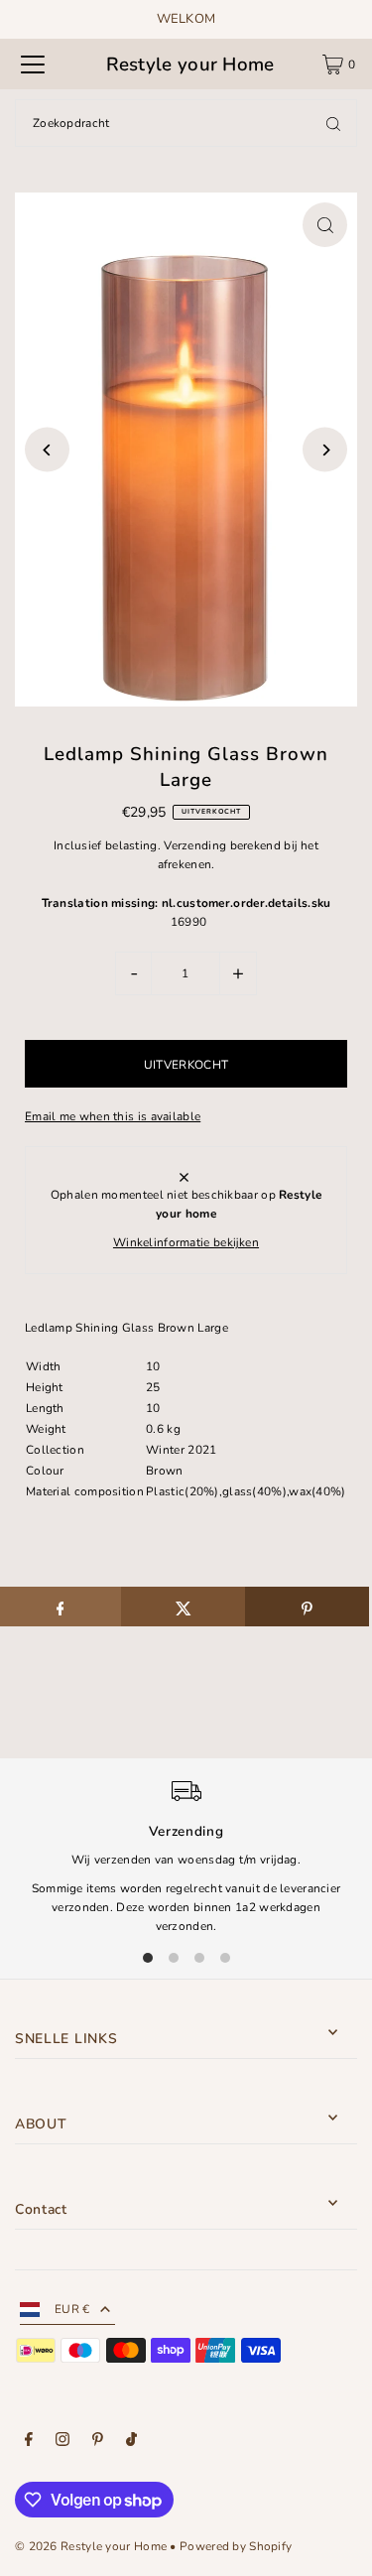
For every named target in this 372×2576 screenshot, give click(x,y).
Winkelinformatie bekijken (186, 1242)
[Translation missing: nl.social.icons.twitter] (183, 1607)
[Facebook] (29, 2442)
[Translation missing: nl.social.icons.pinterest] (307, 1607)
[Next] (325, 450)
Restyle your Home (190, 64)
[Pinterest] (98, 2442)
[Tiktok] (131, 2442)
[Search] (333, 123)
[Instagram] (62, 2442)
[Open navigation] (33, 64)
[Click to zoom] (325, 225)
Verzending (195, 845)
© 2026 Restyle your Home (91, 2546)
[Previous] (47, 450)
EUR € (72, 2309)
